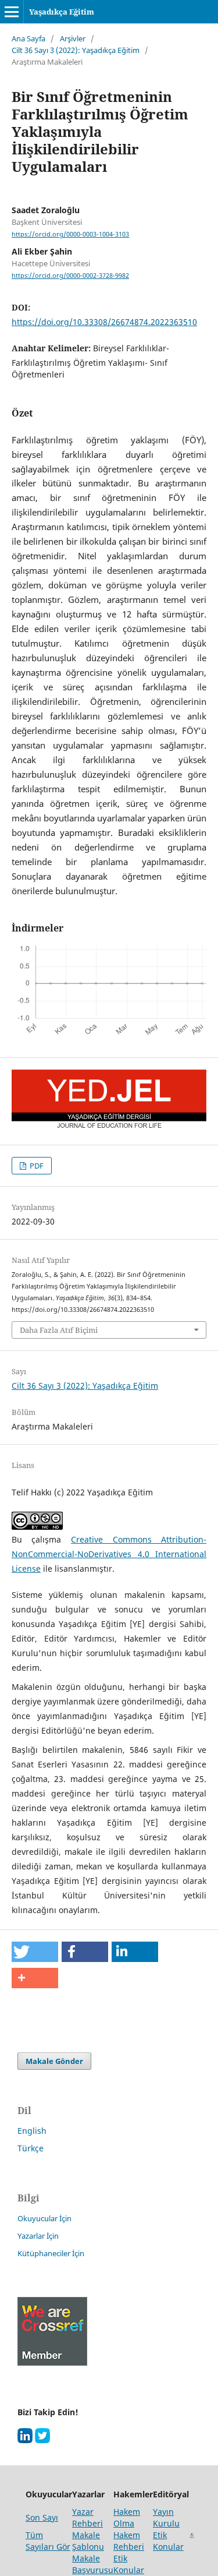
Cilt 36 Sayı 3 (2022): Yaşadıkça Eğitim (76, 50)
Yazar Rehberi (87, 2517)
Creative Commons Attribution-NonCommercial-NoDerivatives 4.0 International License (109, 1554)
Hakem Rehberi (129, 2541)
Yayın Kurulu (166, 2517)
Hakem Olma (127, 2517)
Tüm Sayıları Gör (48, 2541)
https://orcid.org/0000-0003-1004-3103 (70, 234)
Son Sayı (42, 2517)
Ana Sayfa (28, 38)
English (32, 2131)
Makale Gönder (54, 2061)
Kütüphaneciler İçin (51, 2253)
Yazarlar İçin (38, 2236)
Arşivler (73, 38)
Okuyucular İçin (44, 2218)
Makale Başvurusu (93, 2564)
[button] (35, 1952)
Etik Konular (168, 2541)
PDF (36, 1166)
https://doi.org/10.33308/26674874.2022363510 (104, 322)
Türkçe (31, 2148)
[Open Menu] (12, 12)
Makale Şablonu (88, 2541)
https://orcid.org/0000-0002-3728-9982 (70, 276)
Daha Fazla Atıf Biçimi (59, 1330)
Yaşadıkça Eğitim (62, 12)
